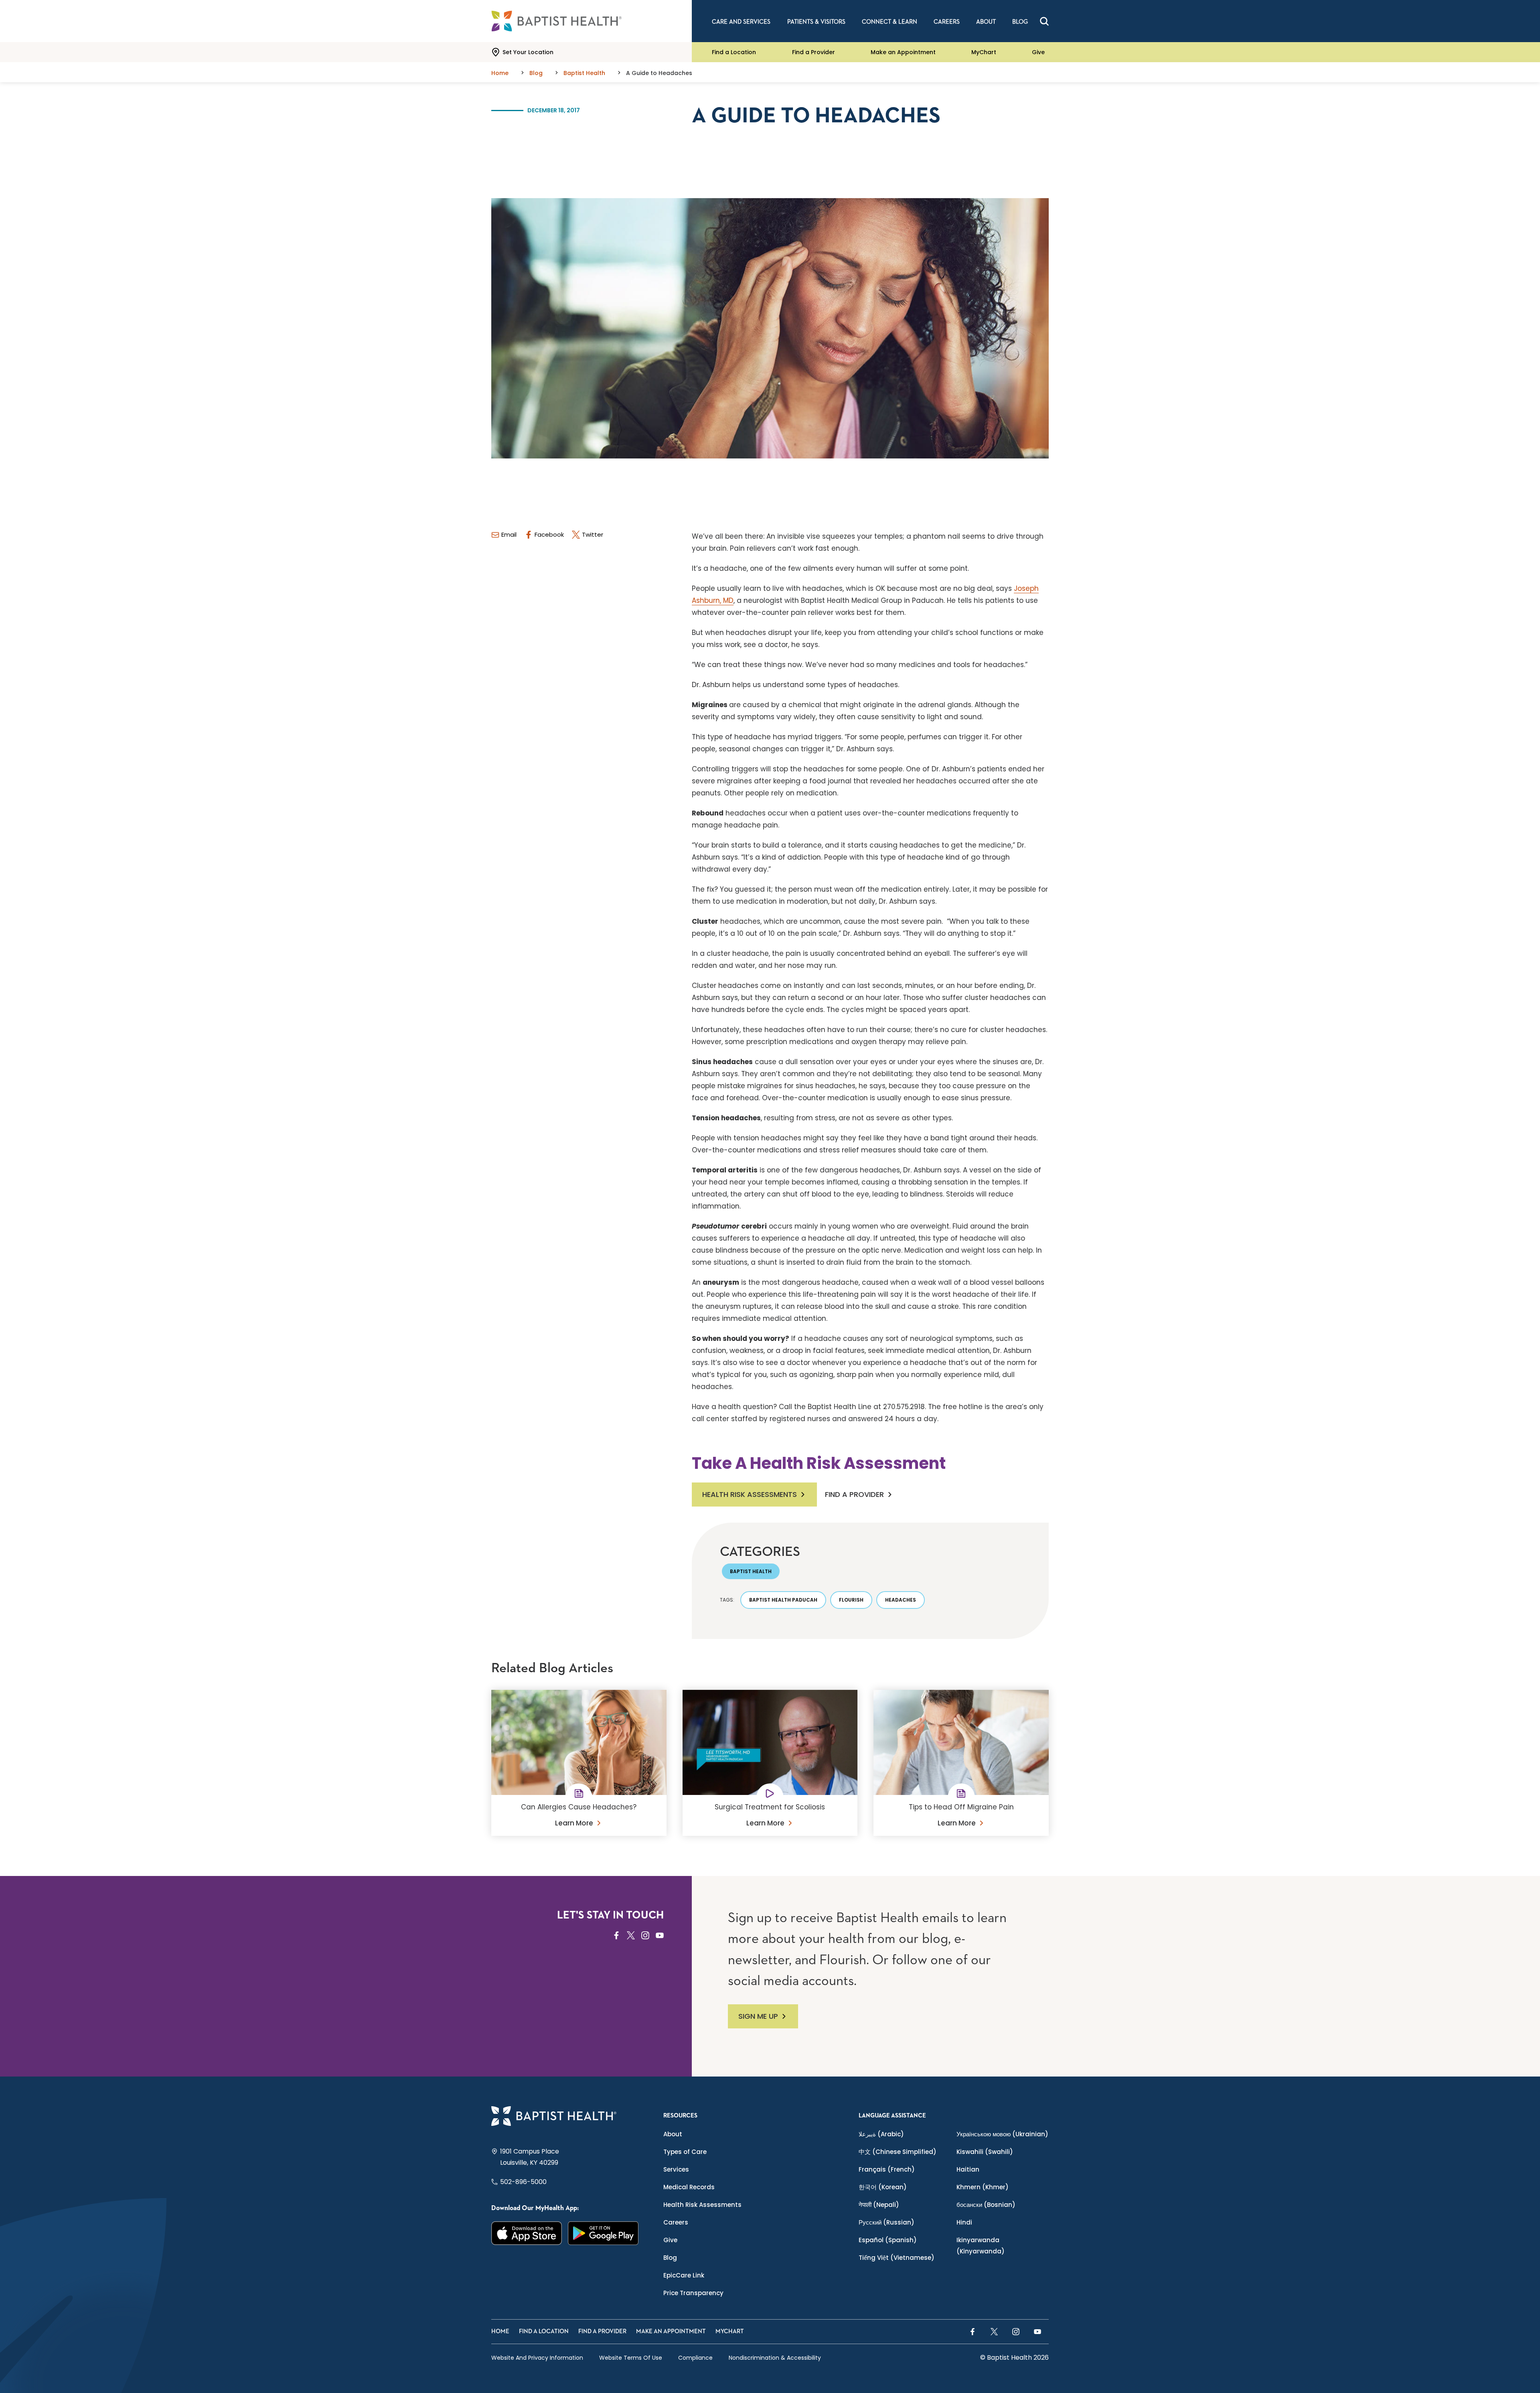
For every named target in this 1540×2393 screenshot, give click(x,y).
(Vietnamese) (897, 2258)
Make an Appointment (903, 52)
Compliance (695, 2358)
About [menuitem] (986, 22)
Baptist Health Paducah (783, 1600)
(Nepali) (879, 2205)
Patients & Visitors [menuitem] (816, 22)
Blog (670, 2258)
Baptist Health (751, 1571)
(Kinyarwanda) (981, 2246)
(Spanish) (888, 2240)
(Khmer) (983, 2187)
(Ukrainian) (1002, 2134)
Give (1038, 52)
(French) (887, 2169)
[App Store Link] (527, 2233)
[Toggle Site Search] (1044, 21)
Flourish (851, 1600)
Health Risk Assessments (750, 1494)
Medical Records (689, 2187)
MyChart (984, 52)
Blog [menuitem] (1020, 22)
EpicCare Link (684, 2275)
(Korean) (883, 2187)
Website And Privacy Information (537, 2358)
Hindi (964, 2222)
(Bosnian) (986, 2205)
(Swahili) (985, 2152)
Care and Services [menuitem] (741, 22)
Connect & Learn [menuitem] (890, 22)
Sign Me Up (758, 2016)
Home (500, 2331)
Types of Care (685, 2152)
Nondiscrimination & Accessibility (775, 2358)
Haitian (968, 2169)
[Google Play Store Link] (603, 2233)
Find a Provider (814, 52)
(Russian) (887, 2222)
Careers (676, 2222)
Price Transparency (693, 2293)
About (673, 2134)
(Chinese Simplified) (898, 2152)
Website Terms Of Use (631, 2358)
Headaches (901, 1600)
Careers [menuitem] (947, 22)
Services (676, 2169)
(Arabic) (881, 2134)
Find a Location (734, 52)
